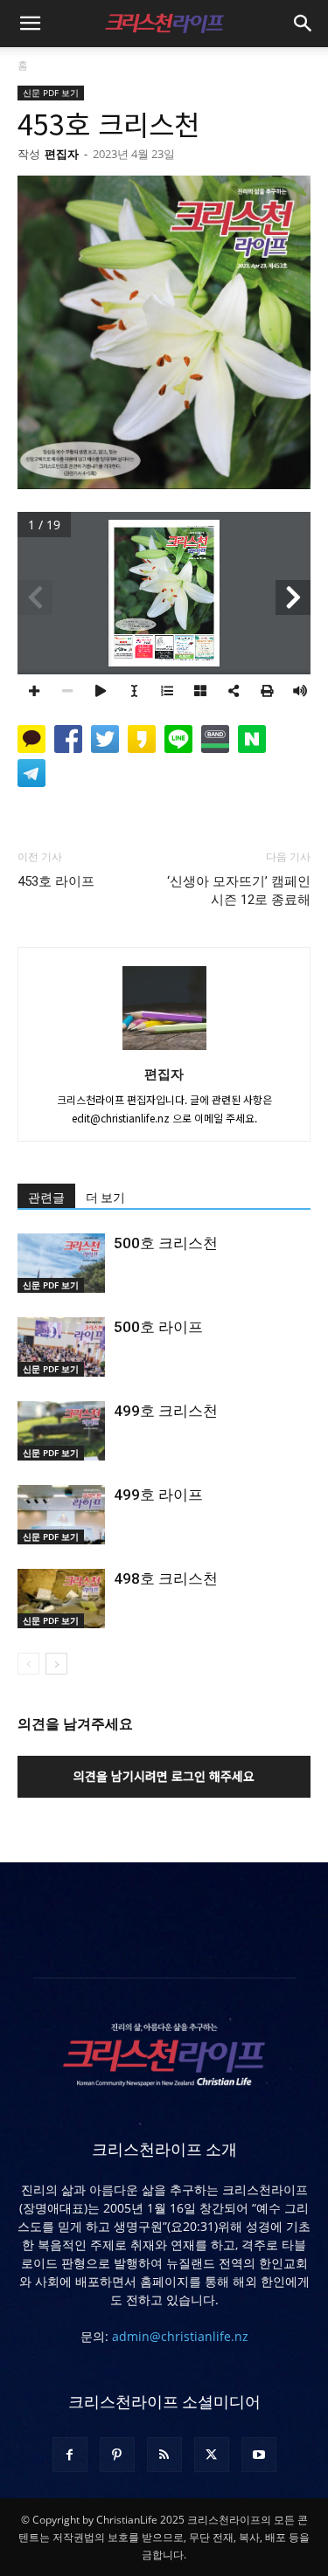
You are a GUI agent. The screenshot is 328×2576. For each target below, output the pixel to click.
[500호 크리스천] (61, 1264)
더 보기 (105, 1198)
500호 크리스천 (166, 1243)
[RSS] (164, 2455)
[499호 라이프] (61, 1515)
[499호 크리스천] (61, 1431)
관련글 (46, 1198)
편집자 (62, 154)
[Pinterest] (117, 2455)
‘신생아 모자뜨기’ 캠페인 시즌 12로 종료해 (239, 891)
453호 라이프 (56, 881)
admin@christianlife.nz (180, 2336)
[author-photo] (164, 1049)
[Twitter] (212, 2455)
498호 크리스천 (166, 1578)
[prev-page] (28, 1664)
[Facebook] (70, 2455)
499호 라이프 (158, 1495)
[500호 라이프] (61, 1347)
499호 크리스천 (166, 1411)
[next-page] (56, 1664)
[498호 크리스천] (61, 1599)
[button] (30, 24)
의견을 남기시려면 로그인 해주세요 (164, 1776)
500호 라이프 (158, 1327)
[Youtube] (259, 2455)
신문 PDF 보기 (51, 93)
